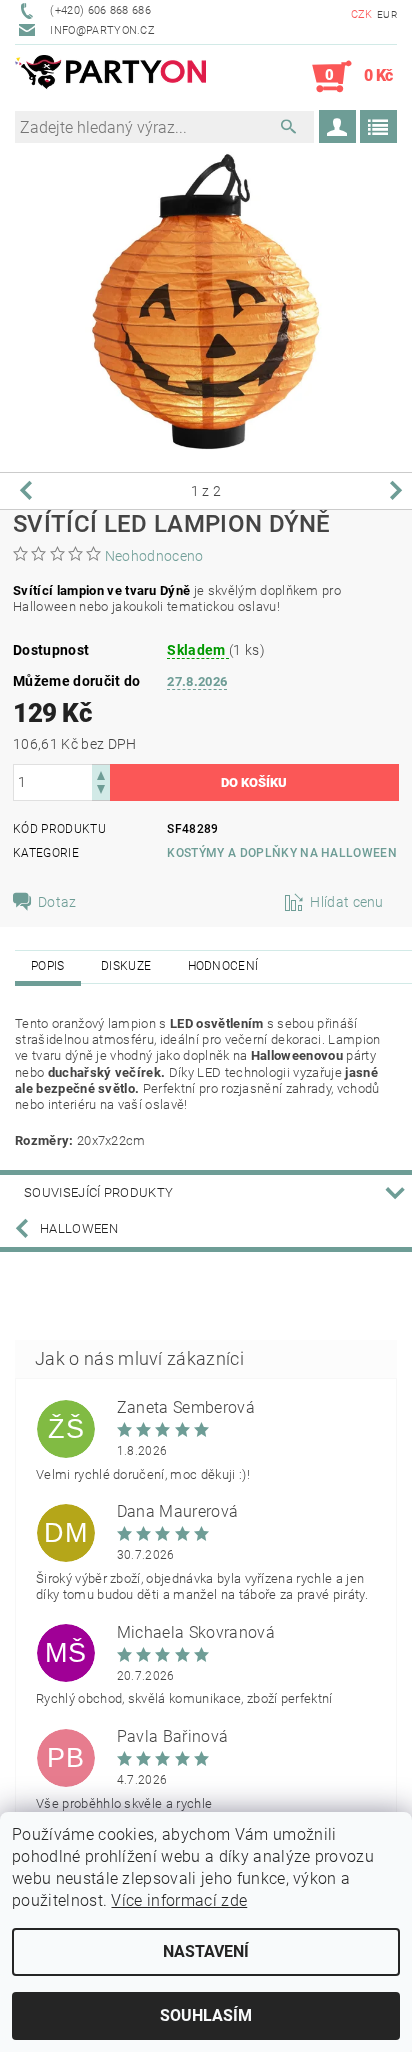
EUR (387, 14)
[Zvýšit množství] (101, 773)
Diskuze (126, 966)
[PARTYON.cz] (110, 77)
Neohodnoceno (154, 556)
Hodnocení (223, 966)
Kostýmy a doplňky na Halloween (282, 853)
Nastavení (206, 1951)
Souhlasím (206, 2015)
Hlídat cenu (347, 902)
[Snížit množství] (101, 791)
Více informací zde (179, 1900)
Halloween (79, 1228)
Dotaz (57, 902)
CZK (362, 14)
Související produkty (98, 1192)
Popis (48, 966)
